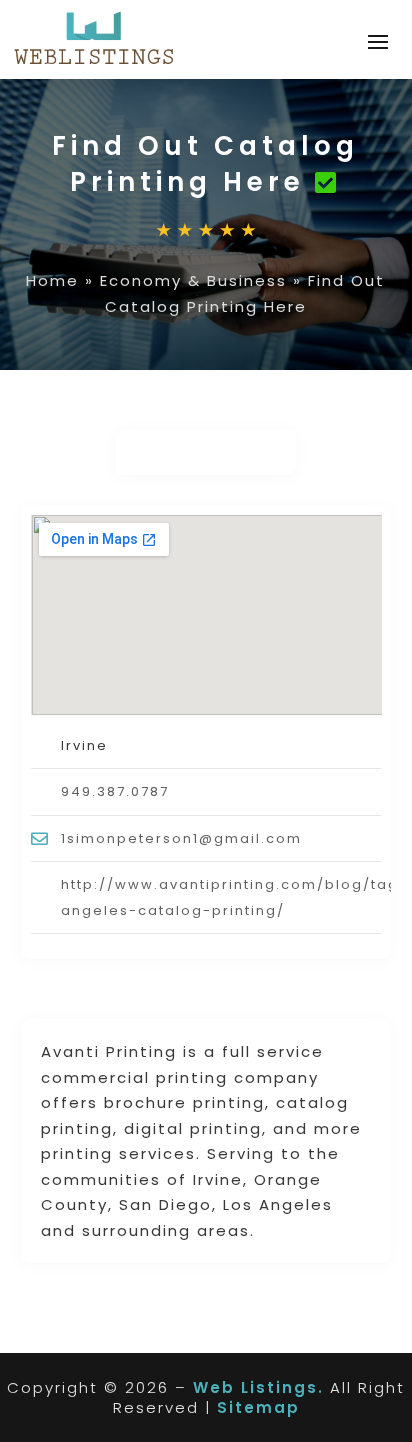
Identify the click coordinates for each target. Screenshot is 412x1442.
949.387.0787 (115, 791)
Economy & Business (193, 280)
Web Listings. (258, 1387)
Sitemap (258, 1407)
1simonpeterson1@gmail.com (181, 838)
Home (52, 280)
